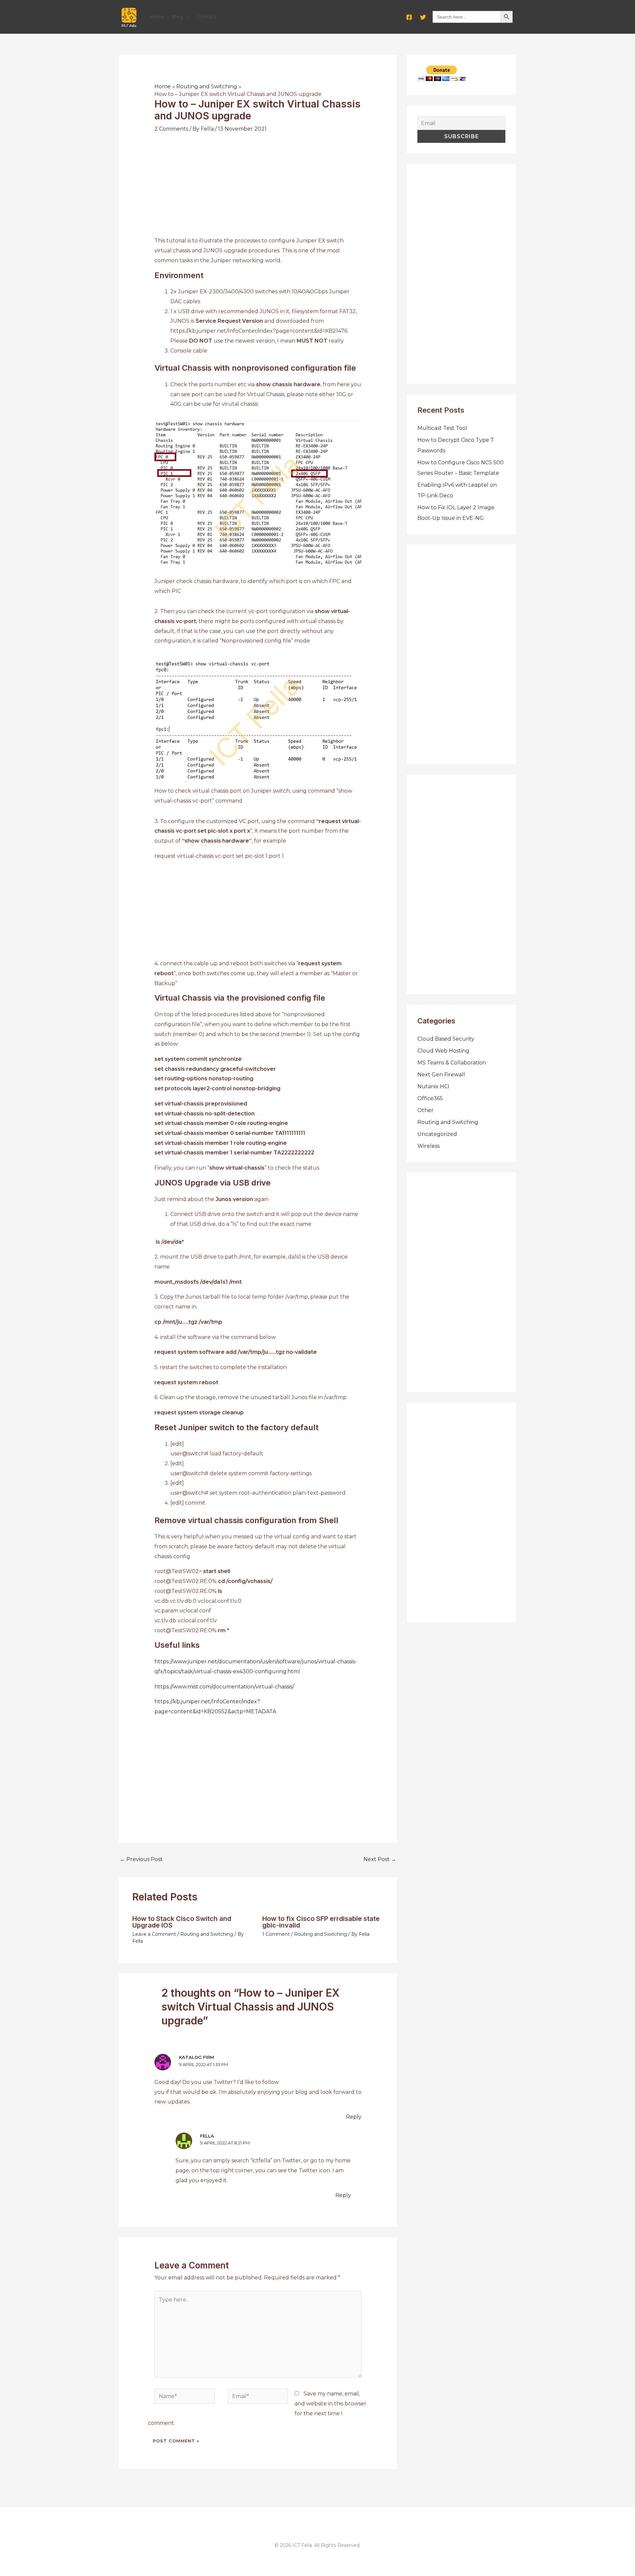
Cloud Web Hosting (443, 1051)
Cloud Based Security (446, 1039)
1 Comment (276, 1934)
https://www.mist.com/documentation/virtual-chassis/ (224, 1687)
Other (425, 1110)
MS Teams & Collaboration (452, 1063)
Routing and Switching (207, 1934)
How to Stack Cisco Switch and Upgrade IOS (182, 1922)
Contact (207, 17)
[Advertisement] (258, 189)
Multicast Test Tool (442, 428)
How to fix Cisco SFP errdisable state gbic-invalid (321, 1922)
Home (157, 17)
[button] (186, 17)
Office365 (430, 1098)
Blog (178, 17)
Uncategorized (437, 1134)
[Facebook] (409, 17)
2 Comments (171, 129)
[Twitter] (423, 17)
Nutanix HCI (433, 1086)
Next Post (380, 1859)
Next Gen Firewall (441, 1075)
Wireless (428, 1146)
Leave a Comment (154, 1934)
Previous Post (141, 1859)
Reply (354, 2117)
